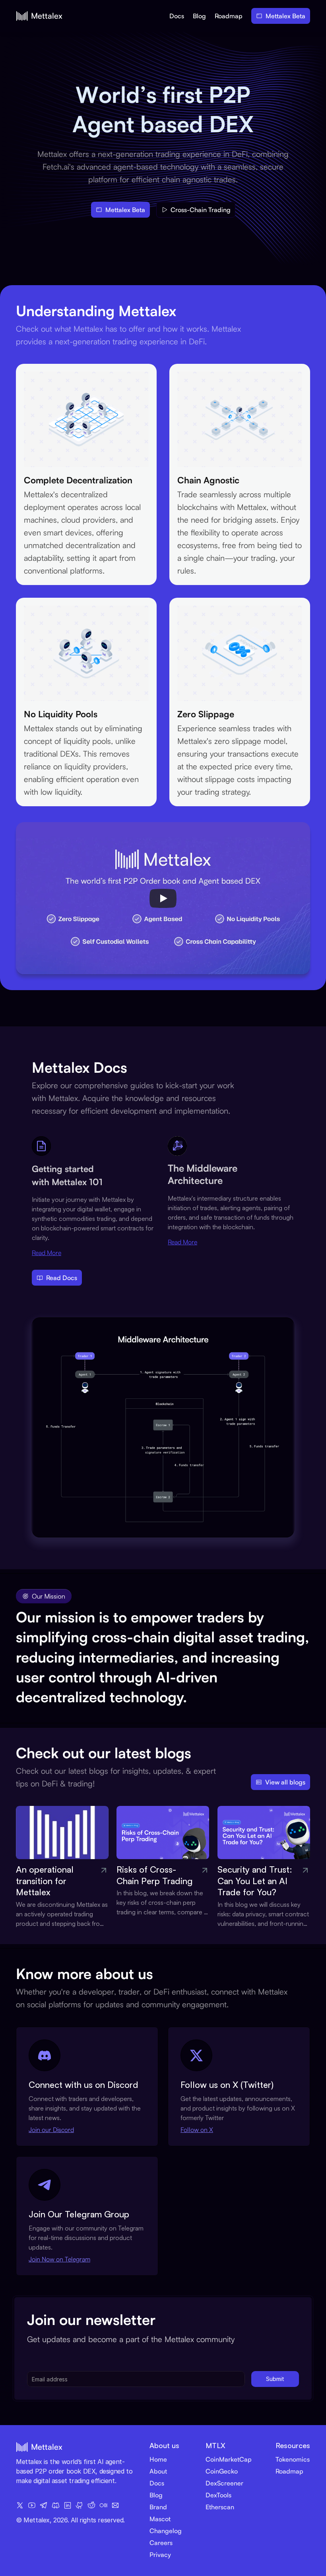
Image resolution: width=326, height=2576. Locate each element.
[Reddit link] (91, 2505)
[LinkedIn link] (68, 2505)
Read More (47, 1253)
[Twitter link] (20, 2505)
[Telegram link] (44, 2505)
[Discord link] (56, 2505)
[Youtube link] (32, 2505)
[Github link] (80, 2505)
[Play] (163, 898)
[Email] (115, 2505)
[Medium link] (103, 2505)
